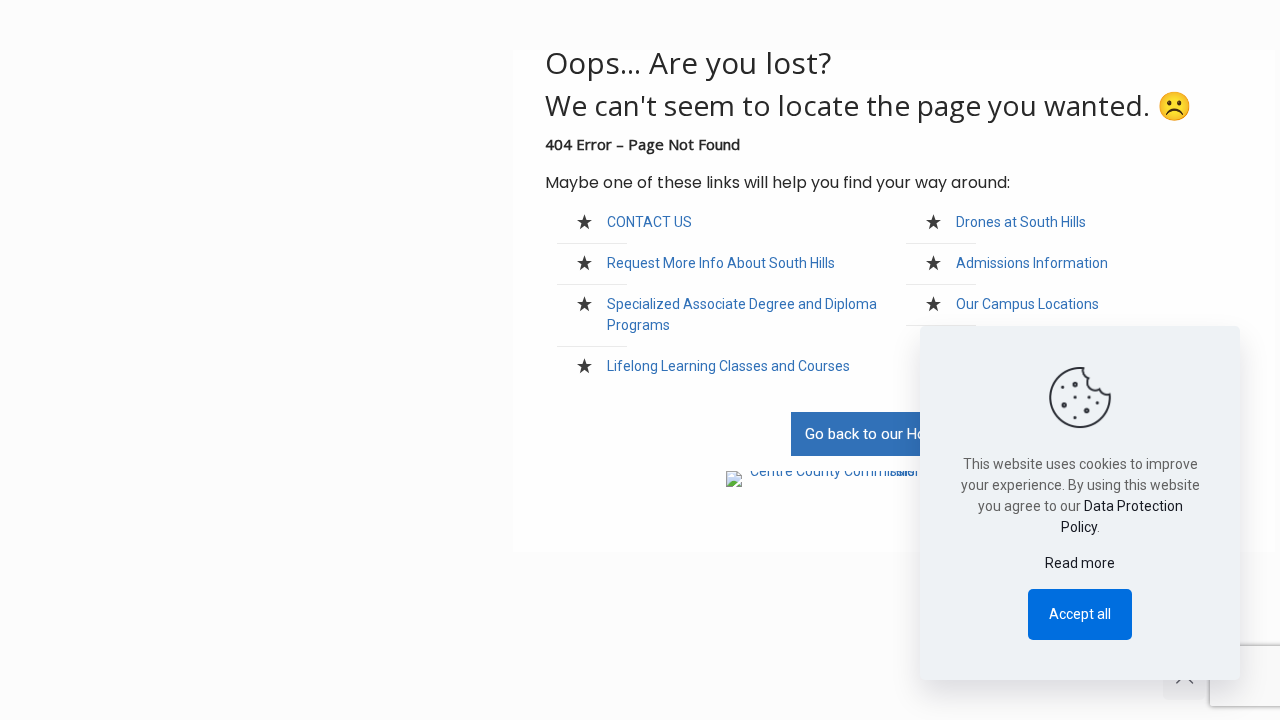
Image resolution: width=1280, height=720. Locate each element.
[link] (894, 479)
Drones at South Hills (1021, 222)
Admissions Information (1032, 263)
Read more (1080, 563)
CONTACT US (649, 222)
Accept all (1080, 614)
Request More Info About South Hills (721, 263)
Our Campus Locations (1027, 304)
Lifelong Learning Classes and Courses (728, 366)
